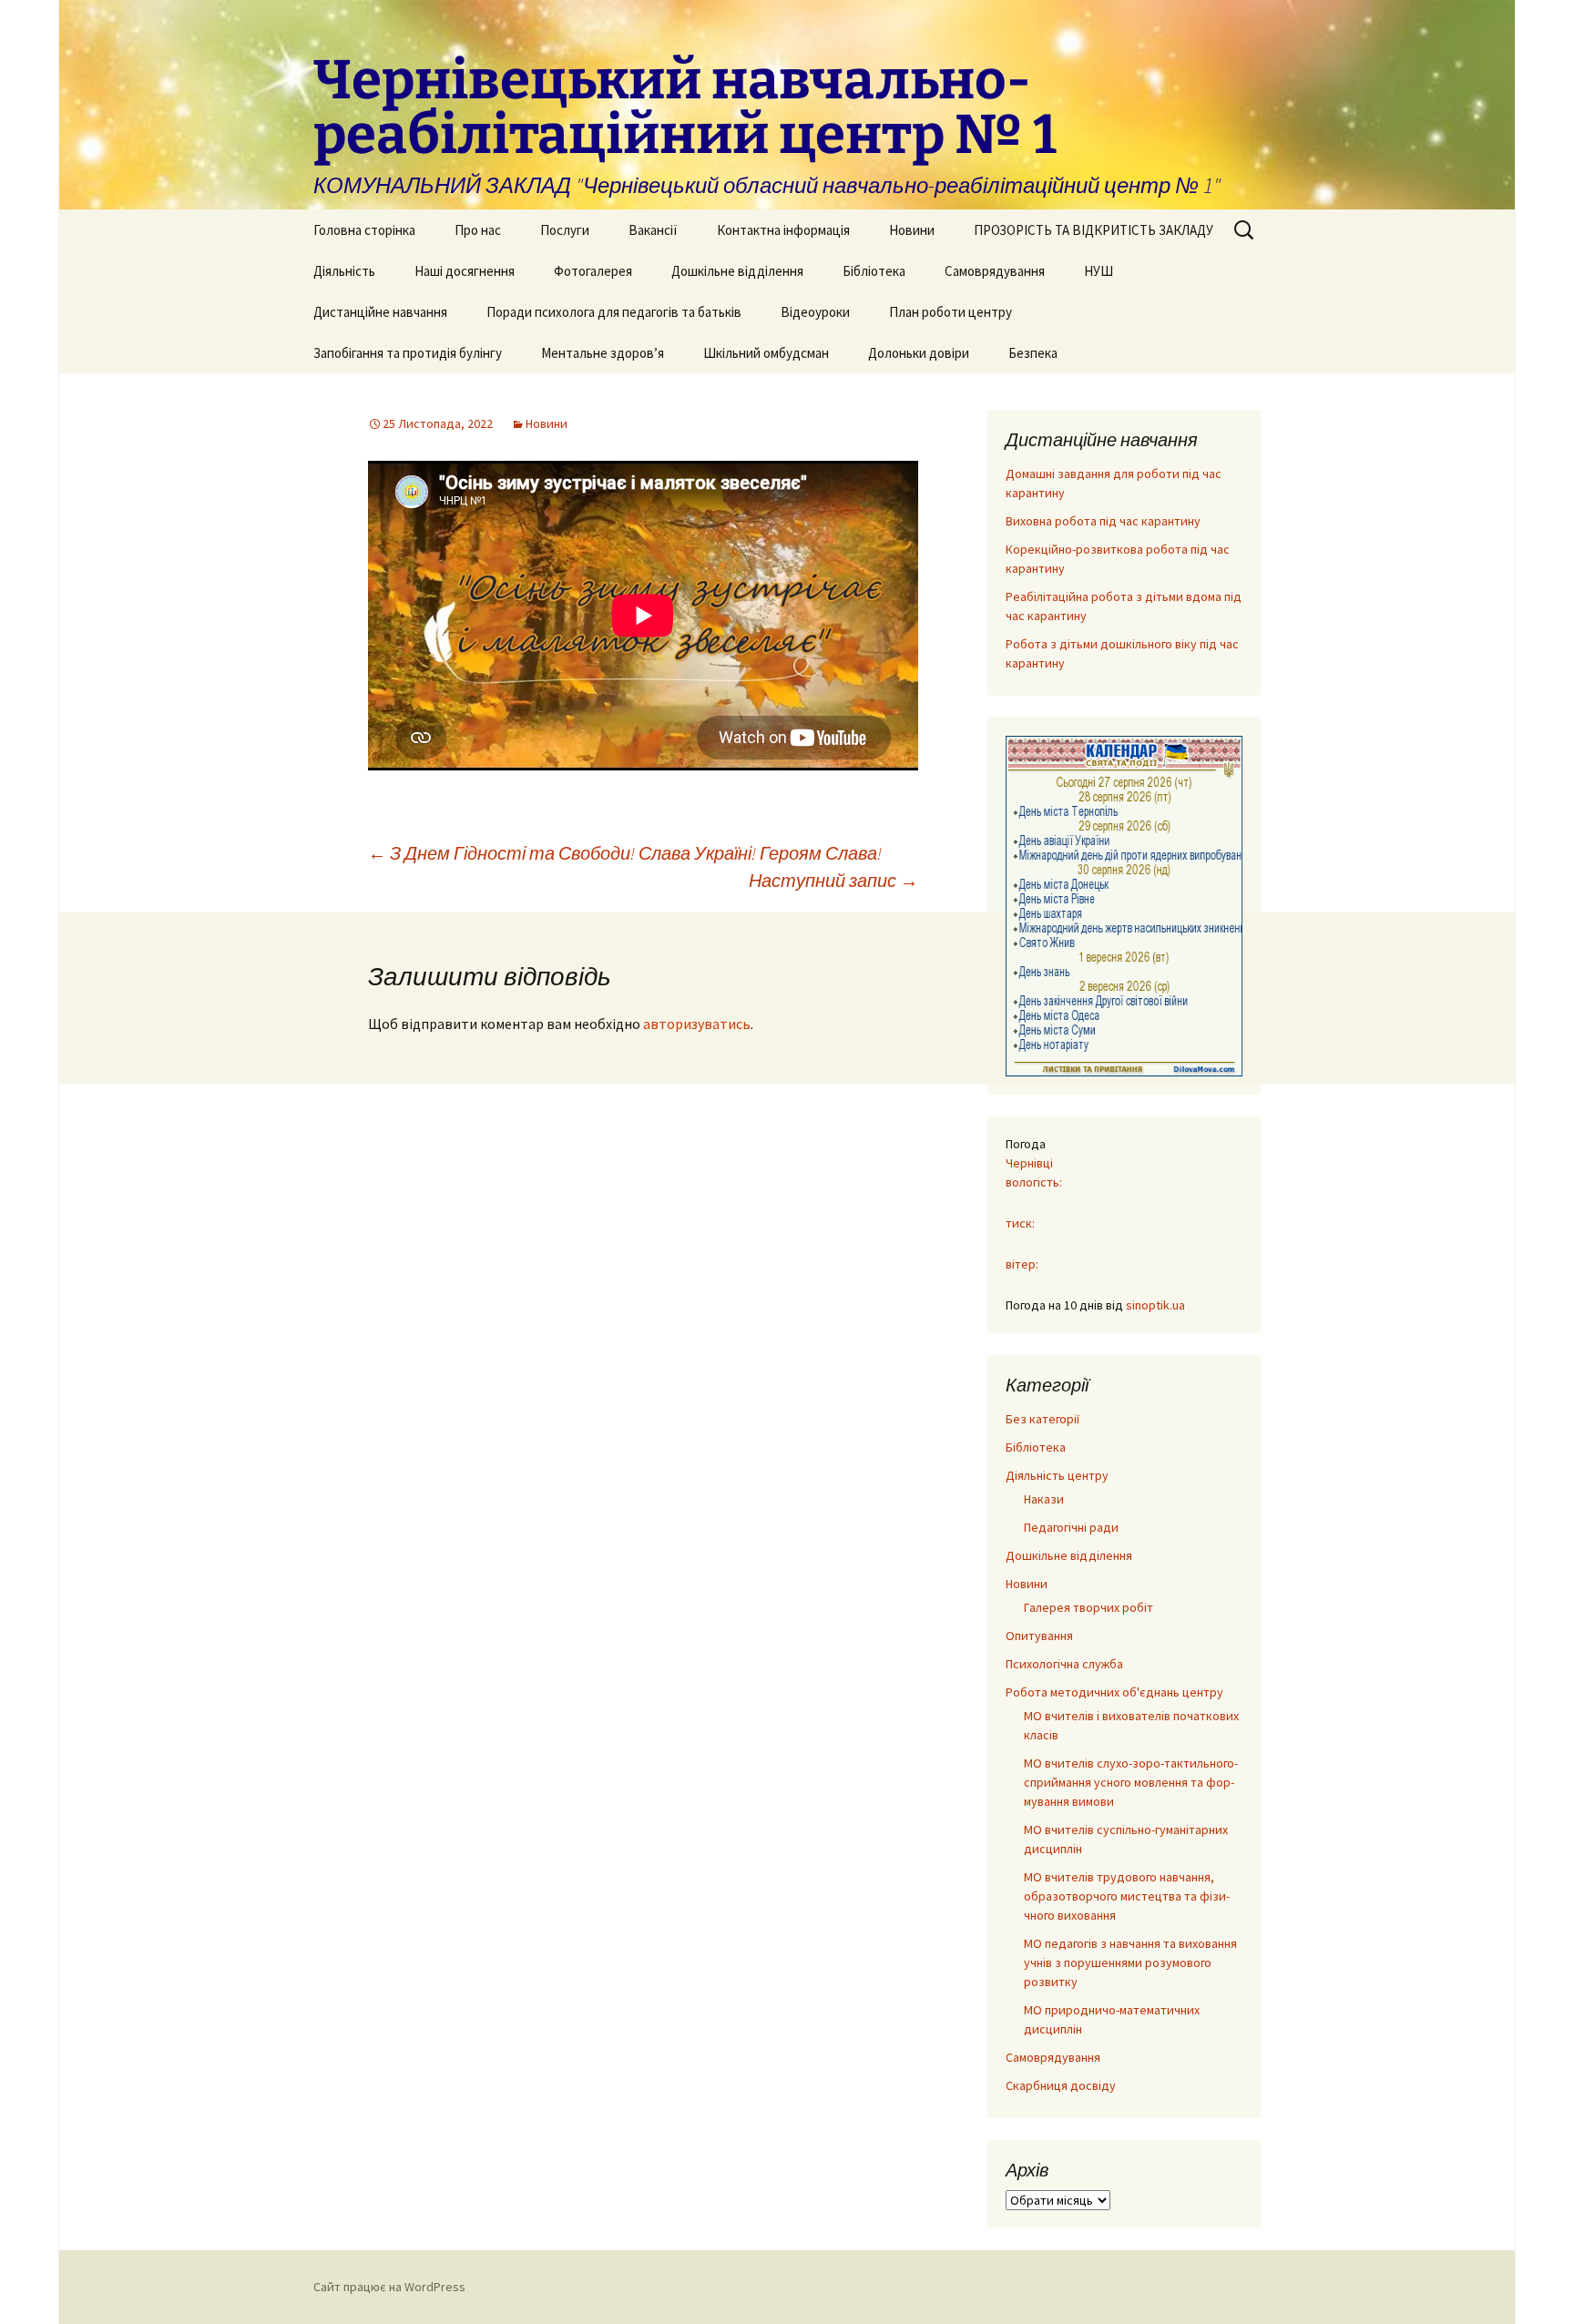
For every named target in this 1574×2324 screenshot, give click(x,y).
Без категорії (1043, 1419)
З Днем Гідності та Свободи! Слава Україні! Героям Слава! (625, 853)
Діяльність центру (1057, 1475)
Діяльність (344, 271)
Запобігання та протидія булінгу (408, 353)
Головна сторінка (364, 230)
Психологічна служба (1064, 1664)
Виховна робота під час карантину (1103, 521)
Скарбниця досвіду (1061, 2085)
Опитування (1039, 1636)
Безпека (1033, 353)
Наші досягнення (465, 271)
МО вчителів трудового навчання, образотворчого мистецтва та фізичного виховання (1127, 1896)
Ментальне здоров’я (603, 353)
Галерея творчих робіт (1089, 1607)
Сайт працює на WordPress (389, 2287)
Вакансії (653, 230)
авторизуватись (697, 1024)
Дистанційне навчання (380, 312)
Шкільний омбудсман (766, 353)
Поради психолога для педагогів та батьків (614, 312)
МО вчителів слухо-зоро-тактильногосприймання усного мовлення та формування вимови (1131, 1782)
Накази (1044, 1499)
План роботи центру (951, 312)
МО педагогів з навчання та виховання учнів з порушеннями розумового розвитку (1130, 1962)
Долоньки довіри (919, 353)
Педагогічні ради (1071, 1527)
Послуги (565, 230)
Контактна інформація (783, 230)
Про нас (478, 230)
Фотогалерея (593, 271)
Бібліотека (874, 271)
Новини (912, 230)
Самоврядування (995, 271)
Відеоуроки (815, 312)
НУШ (1099, 271)
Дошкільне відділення (737, 271)
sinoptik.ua (1155, 1305)
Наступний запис (833, 880)
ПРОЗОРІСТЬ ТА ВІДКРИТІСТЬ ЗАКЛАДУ (1094, 230)
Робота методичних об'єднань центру (1114, 1692)
